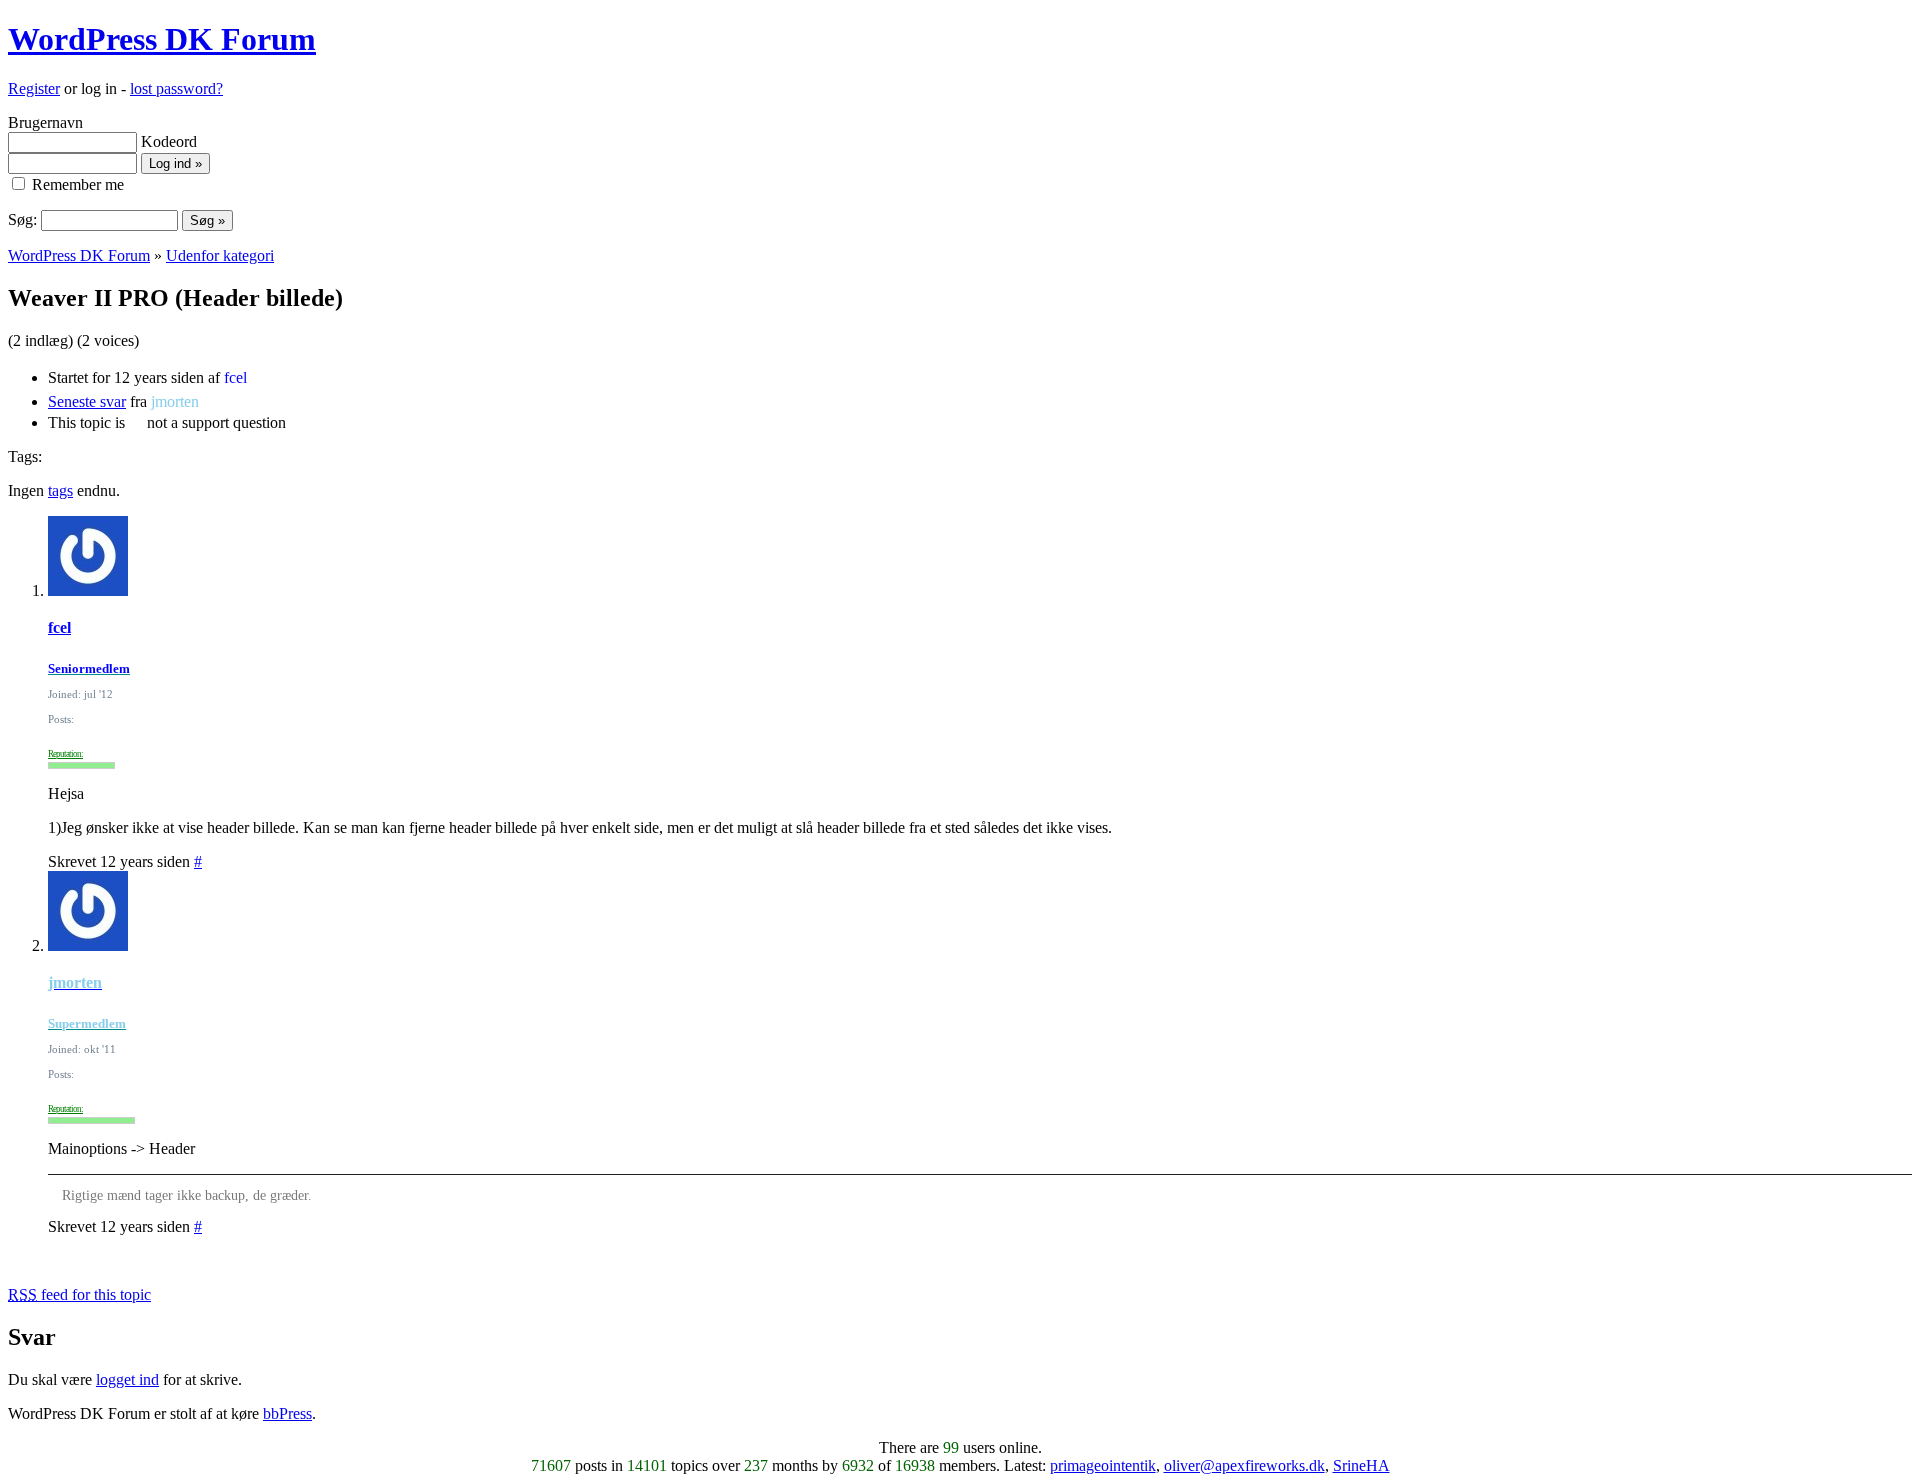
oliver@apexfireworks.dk (1244, 1465)
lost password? (176, 88)
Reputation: (65, 754)
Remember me (76, 184)
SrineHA (1361, 1465)
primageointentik (1103, 1465)
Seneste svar (87, 401)
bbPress (287, 1413)
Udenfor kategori (220, 255)
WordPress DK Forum (162, 39)
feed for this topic (79, 1294)
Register (34, 88)
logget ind (127, 1379)
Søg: (22, 219)
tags (60, 490)
